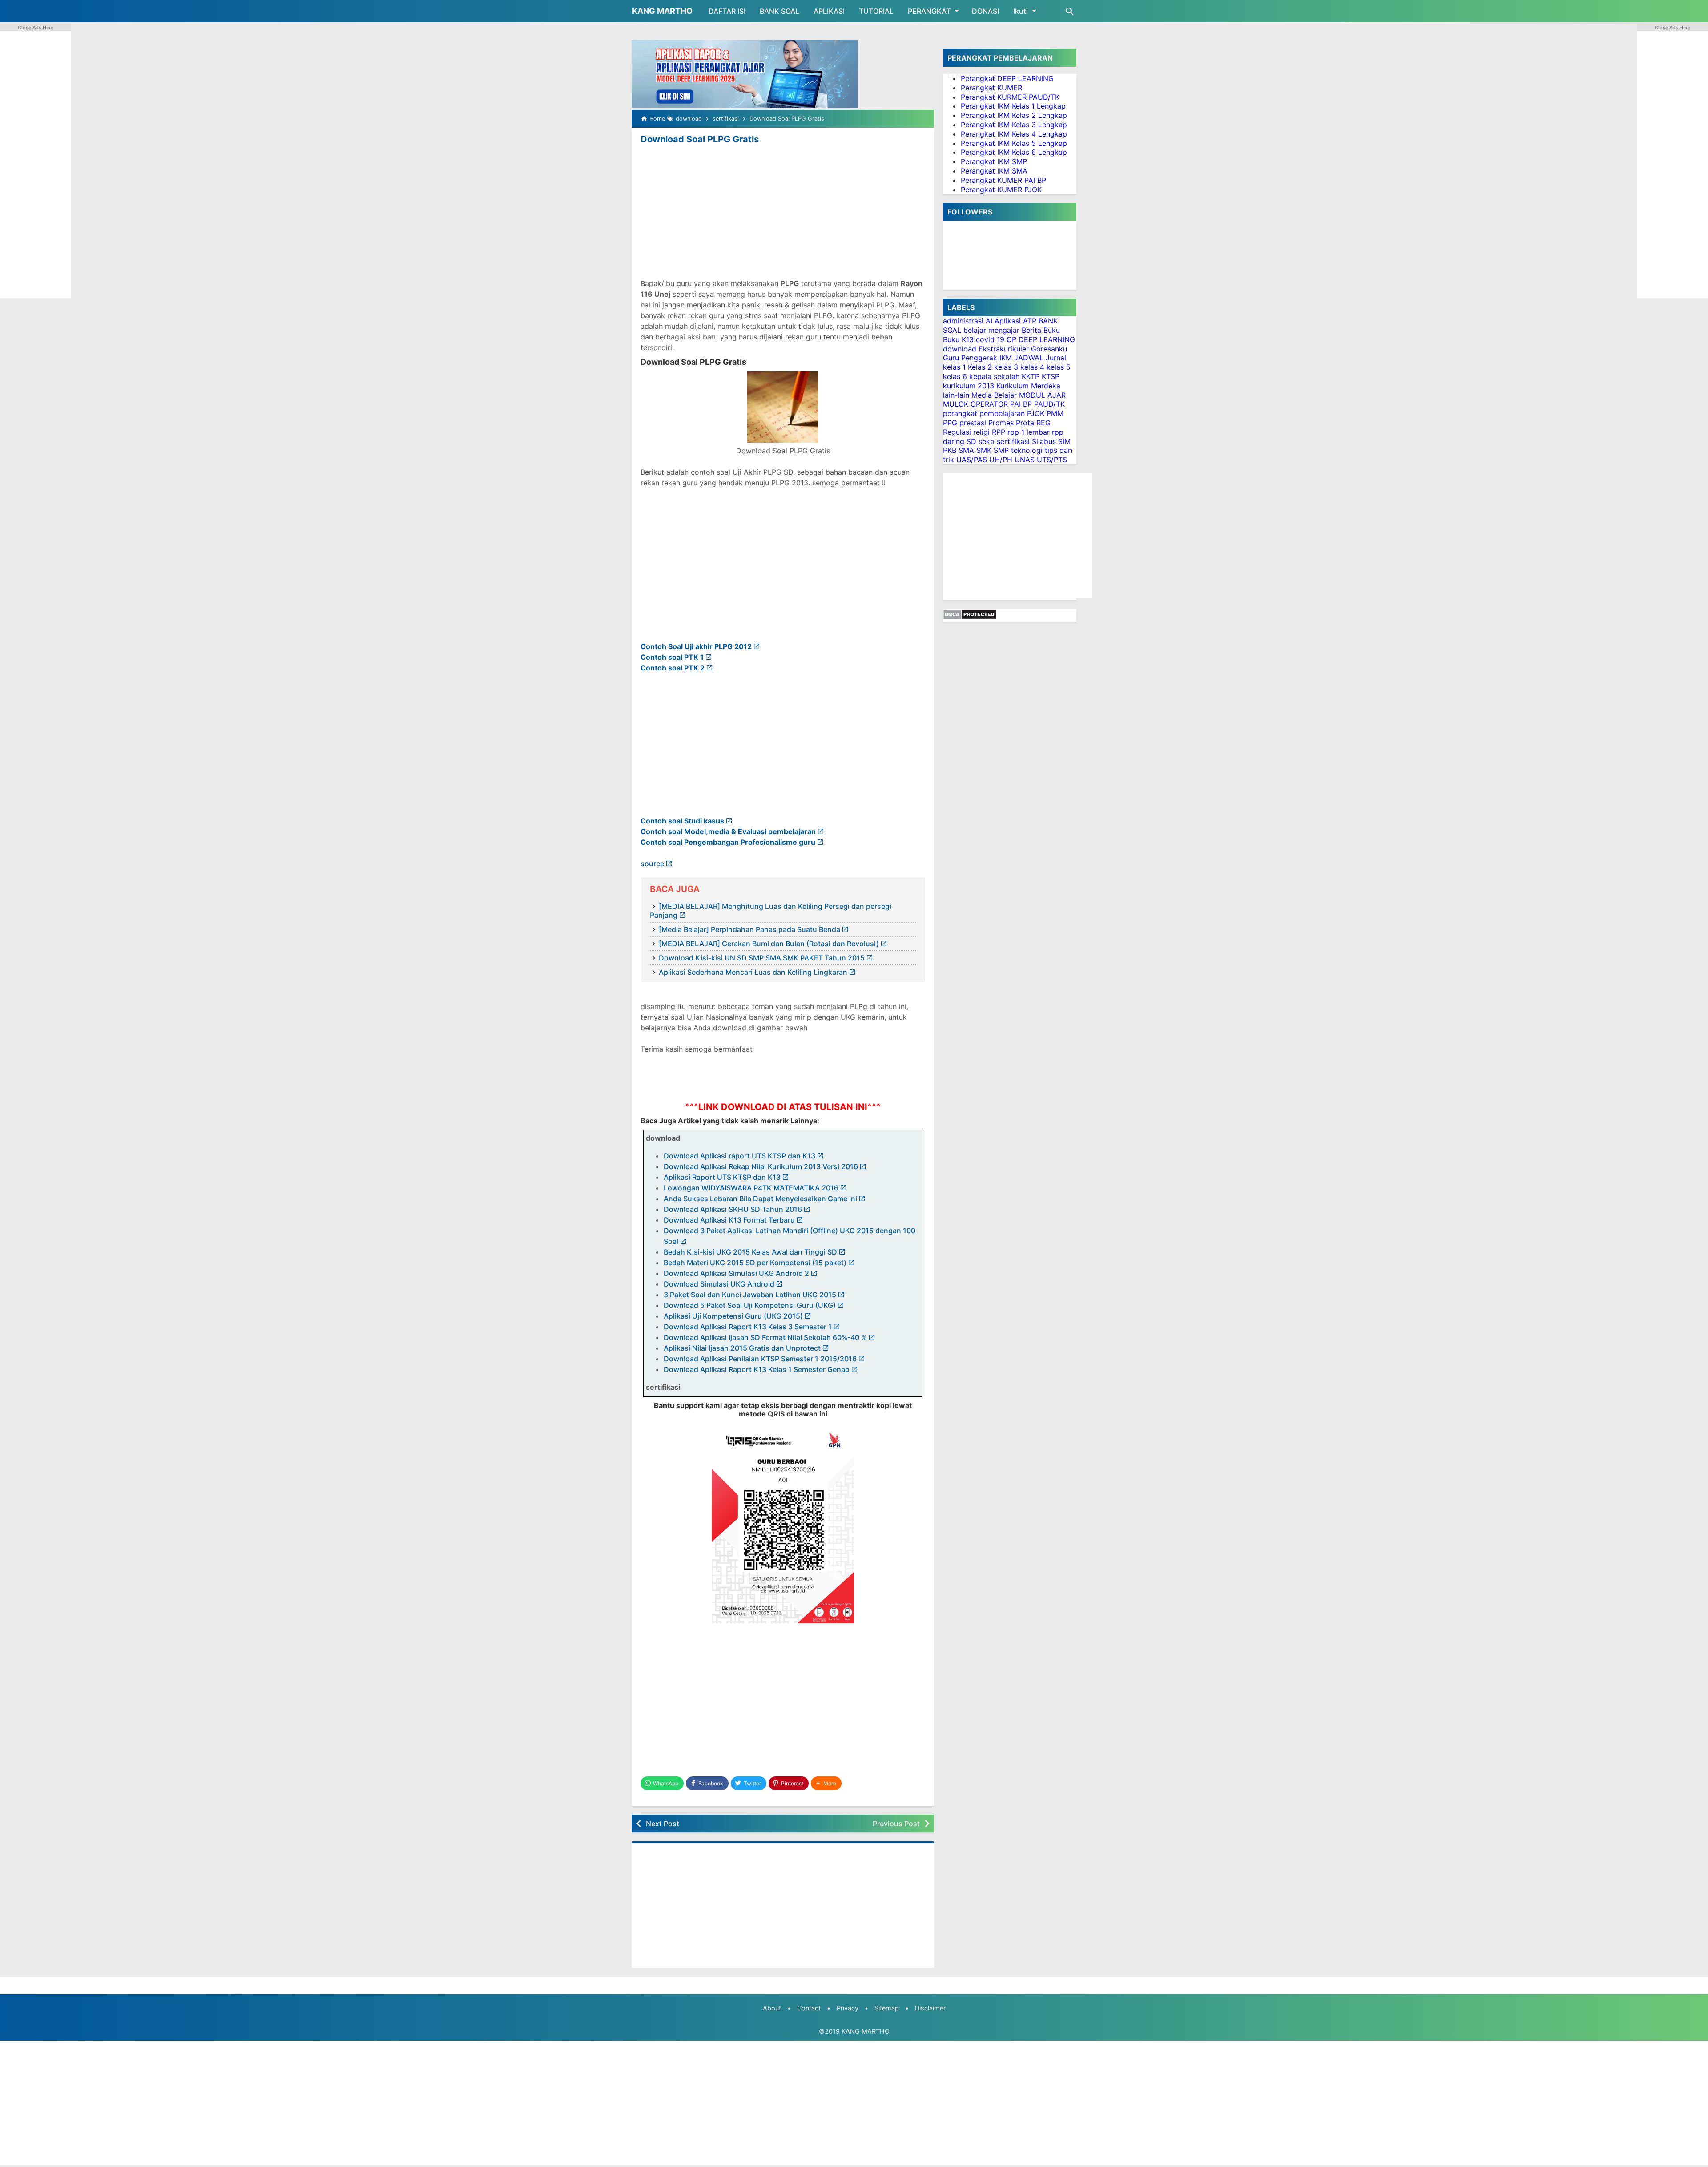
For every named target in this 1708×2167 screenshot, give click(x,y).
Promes (1001, 423)
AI (989, 321)
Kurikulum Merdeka (1028, 386)
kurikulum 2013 (969, 386)
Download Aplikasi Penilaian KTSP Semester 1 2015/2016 (760, 1359)
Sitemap (887, 2008)
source (652, 864)
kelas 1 (954, 367)
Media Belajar (994, 395)
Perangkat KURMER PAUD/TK (1010, 97)
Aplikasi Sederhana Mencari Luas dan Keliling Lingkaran (753, 972)
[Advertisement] (783, 213)
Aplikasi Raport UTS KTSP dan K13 (722, 1177)
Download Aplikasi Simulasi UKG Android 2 (736, 1273)
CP (1011, 339)
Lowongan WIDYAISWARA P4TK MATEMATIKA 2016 (751, 1188)
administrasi (963, 321)
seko (987, 441)
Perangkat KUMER (991, 88)
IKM (1006, 358)
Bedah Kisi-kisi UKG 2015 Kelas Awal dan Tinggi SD (750, 1252)
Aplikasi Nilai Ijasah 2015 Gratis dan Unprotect (742, 1348)
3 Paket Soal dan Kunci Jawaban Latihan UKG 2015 (750, 1295)
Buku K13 (958, 339)
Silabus (1044, 441)
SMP (1001, 450)
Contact (809, 2008)
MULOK (956, 404)
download (960, 349)
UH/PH (1001, 460)
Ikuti (1021, 11)
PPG (950, 423)
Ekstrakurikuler (1004, 349)
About (772, 2008)
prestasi (973, 423)
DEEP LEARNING (1047, 339)
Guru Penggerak (970, 358)
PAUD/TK (1049, 404)
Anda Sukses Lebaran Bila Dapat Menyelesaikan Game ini (760, 1199)
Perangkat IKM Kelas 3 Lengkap (1014, 125)
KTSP (1051, 376)
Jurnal (1056, 358)
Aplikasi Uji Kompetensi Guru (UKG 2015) (733, 1316)
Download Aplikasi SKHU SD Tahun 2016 (733, 1209)
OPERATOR (989, 404)
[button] (826, 1783)
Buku (1052, 330)
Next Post (663, 1824)
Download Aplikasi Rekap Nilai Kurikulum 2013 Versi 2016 (761, 1166)
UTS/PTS (1052, 460)
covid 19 (990, 339)
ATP (1030, 321)
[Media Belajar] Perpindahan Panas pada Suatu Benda (749, 929)
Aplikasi (1008, 321)
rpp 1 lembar (1029, 432)
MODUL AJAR (1042, 395)
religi (981, 432)
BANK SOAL (779, 11)
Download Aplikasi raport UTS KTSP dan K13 (739, 1156)
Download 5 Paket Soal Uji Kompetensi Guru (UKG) (750, 1305)
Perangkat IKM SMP (994, 161)
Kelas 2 (980, 367)
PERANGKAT (929, 11)
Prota (1025, 423)
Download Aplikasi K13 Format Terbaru (729, 1220)
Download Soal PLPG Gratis (700, 139)
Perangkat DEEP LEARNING (1007, 78)
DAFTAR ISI (727, 11)
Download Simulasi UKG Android (719, 1284)
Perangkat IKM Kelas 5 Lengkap (1014, 143)
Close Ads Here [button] (36, 28)
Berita (1031, 330)
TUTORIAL (876, 11)
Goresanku (1049, 349)
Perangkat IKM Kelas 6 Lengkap (1014, 152)
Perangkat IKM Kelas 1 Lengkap (1013, 106)
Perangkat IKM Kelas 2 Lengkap (1014, 115)
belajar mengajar (991, 330)
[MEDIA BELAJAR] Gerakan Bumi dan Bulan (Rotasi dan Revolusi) (769, 944)
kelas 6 (955, 376)
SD (971, 441)
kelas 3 (1006, 367)
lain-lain (956, 395)
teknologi (1027, 450)
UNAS (1025, 460)
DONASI (985, 11)
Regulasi (957, 432)
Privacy (848, 2008)
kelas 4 (1032, 367)
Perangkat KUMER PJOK (1001, 190)
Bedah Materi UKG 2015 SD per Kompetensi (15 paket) (755, 1263)
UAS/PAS (972, 460)
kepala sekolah (994, 376)
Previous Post (896, 1824)
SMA (966, 450)
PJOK (1036, 413)
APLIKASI (829, 11)
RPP (999, 432)
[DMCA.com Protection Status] (970, 617)
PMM (1055, 413)
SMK (984, 450)
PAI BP (1021, 404)
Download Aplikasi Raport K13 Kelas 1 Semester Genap (757, 1369)
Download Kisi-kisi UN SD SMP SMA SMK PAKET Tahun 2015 (762, 958)
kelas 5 (1059, 367)
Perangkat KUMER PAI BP (1003, 180)
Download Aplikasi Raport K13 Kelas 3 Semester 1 (748, 1327)
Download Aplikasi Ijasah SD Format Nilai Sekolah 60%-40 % (765, 1337)
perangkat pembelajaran (984, 413)
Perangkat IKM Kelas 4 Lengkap (1014, 134)
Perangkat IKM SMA (994, 171)
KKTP (1031, 376)
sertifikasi (1013, 441)
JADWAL (1029, 358)
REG (1043, 423)
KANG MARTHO (662, 11)
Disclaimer (930, 2008)
